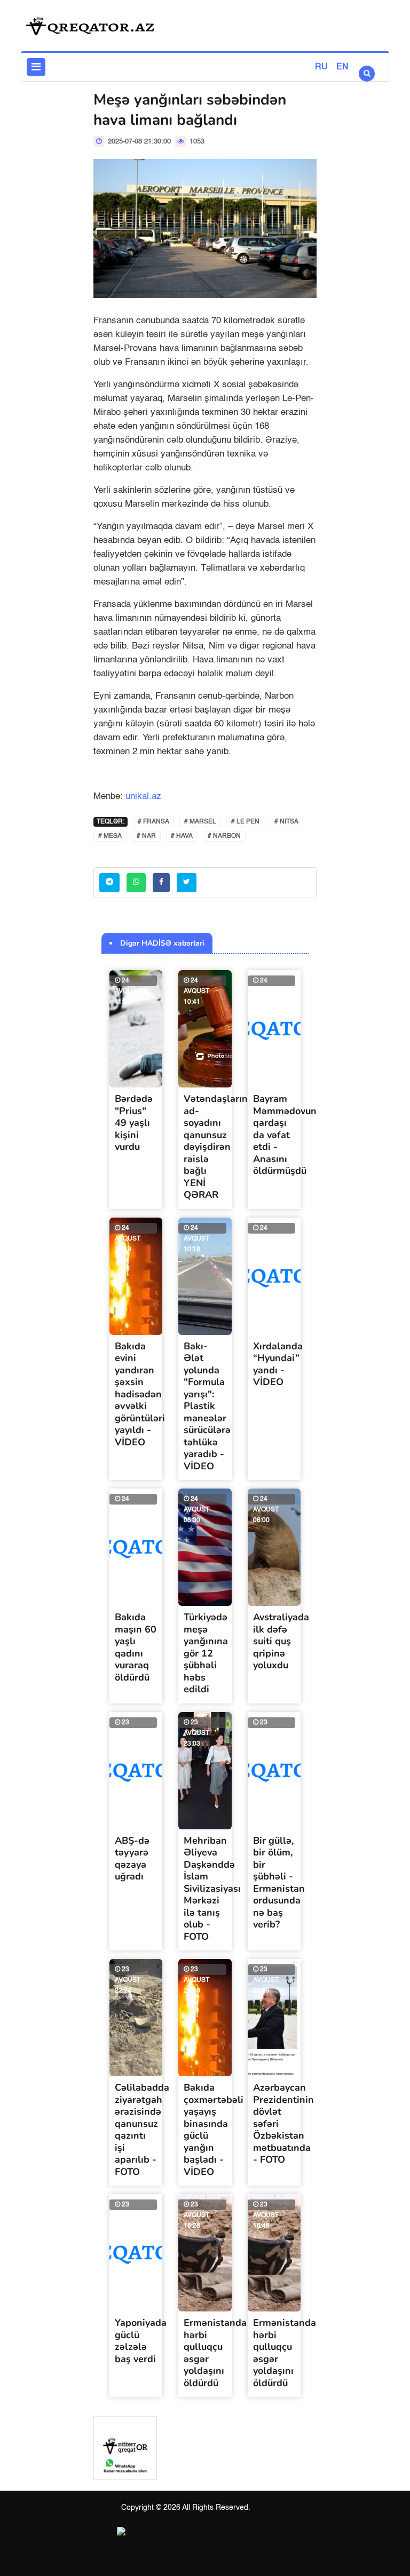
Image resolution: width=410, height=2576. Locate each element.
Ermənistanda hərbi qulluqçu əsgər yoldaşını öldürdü (215, 2353)
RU (321, 67)
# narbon (224, 836)
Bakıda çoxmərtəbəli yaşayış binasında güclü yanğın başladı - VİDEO (214, 2130)
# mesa (110, 836)
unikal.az (143, 797)
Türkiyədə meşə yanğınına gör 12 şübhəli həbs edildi (206, 1653)
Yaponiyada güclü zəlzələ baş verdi (141, 2341)
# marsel (200, 822)
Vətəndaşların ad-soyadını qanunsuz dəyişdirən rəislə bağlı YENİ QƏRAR (216, 1147)
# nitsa (286, 822)
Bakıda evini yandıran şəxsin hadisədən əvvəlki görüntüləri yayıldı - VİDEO (140, 1394)
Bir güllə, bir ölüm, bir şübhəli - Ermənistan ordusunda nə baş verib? (279, 1883)
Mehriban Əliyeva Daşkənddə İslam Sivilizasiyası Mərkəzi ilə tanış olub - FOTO (212, 1889)
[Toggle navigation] (36, 67)
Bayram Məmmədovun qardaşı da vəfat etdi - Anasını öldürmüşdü (285, 1135)
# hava (182, 836)
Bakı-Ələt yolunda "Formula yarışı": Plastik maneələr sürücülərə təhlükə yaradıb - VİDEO (207, 1406)
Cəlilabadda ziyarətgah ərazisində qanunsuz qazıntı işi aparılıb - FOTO (142, 2130)
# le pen (245, 822)
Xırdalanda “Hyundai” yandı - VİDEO (278, 1364)
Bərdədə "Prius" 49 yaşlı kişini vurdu (134, 1123)
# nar (146, 836)
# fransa (153, 822)
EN (342, 67)
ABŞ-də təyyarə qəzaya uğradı (132, 1859)
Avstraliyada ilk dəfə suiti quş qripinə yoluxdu (281, 1641)
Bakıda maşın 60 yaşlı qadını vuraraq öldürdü (136, 1647)
